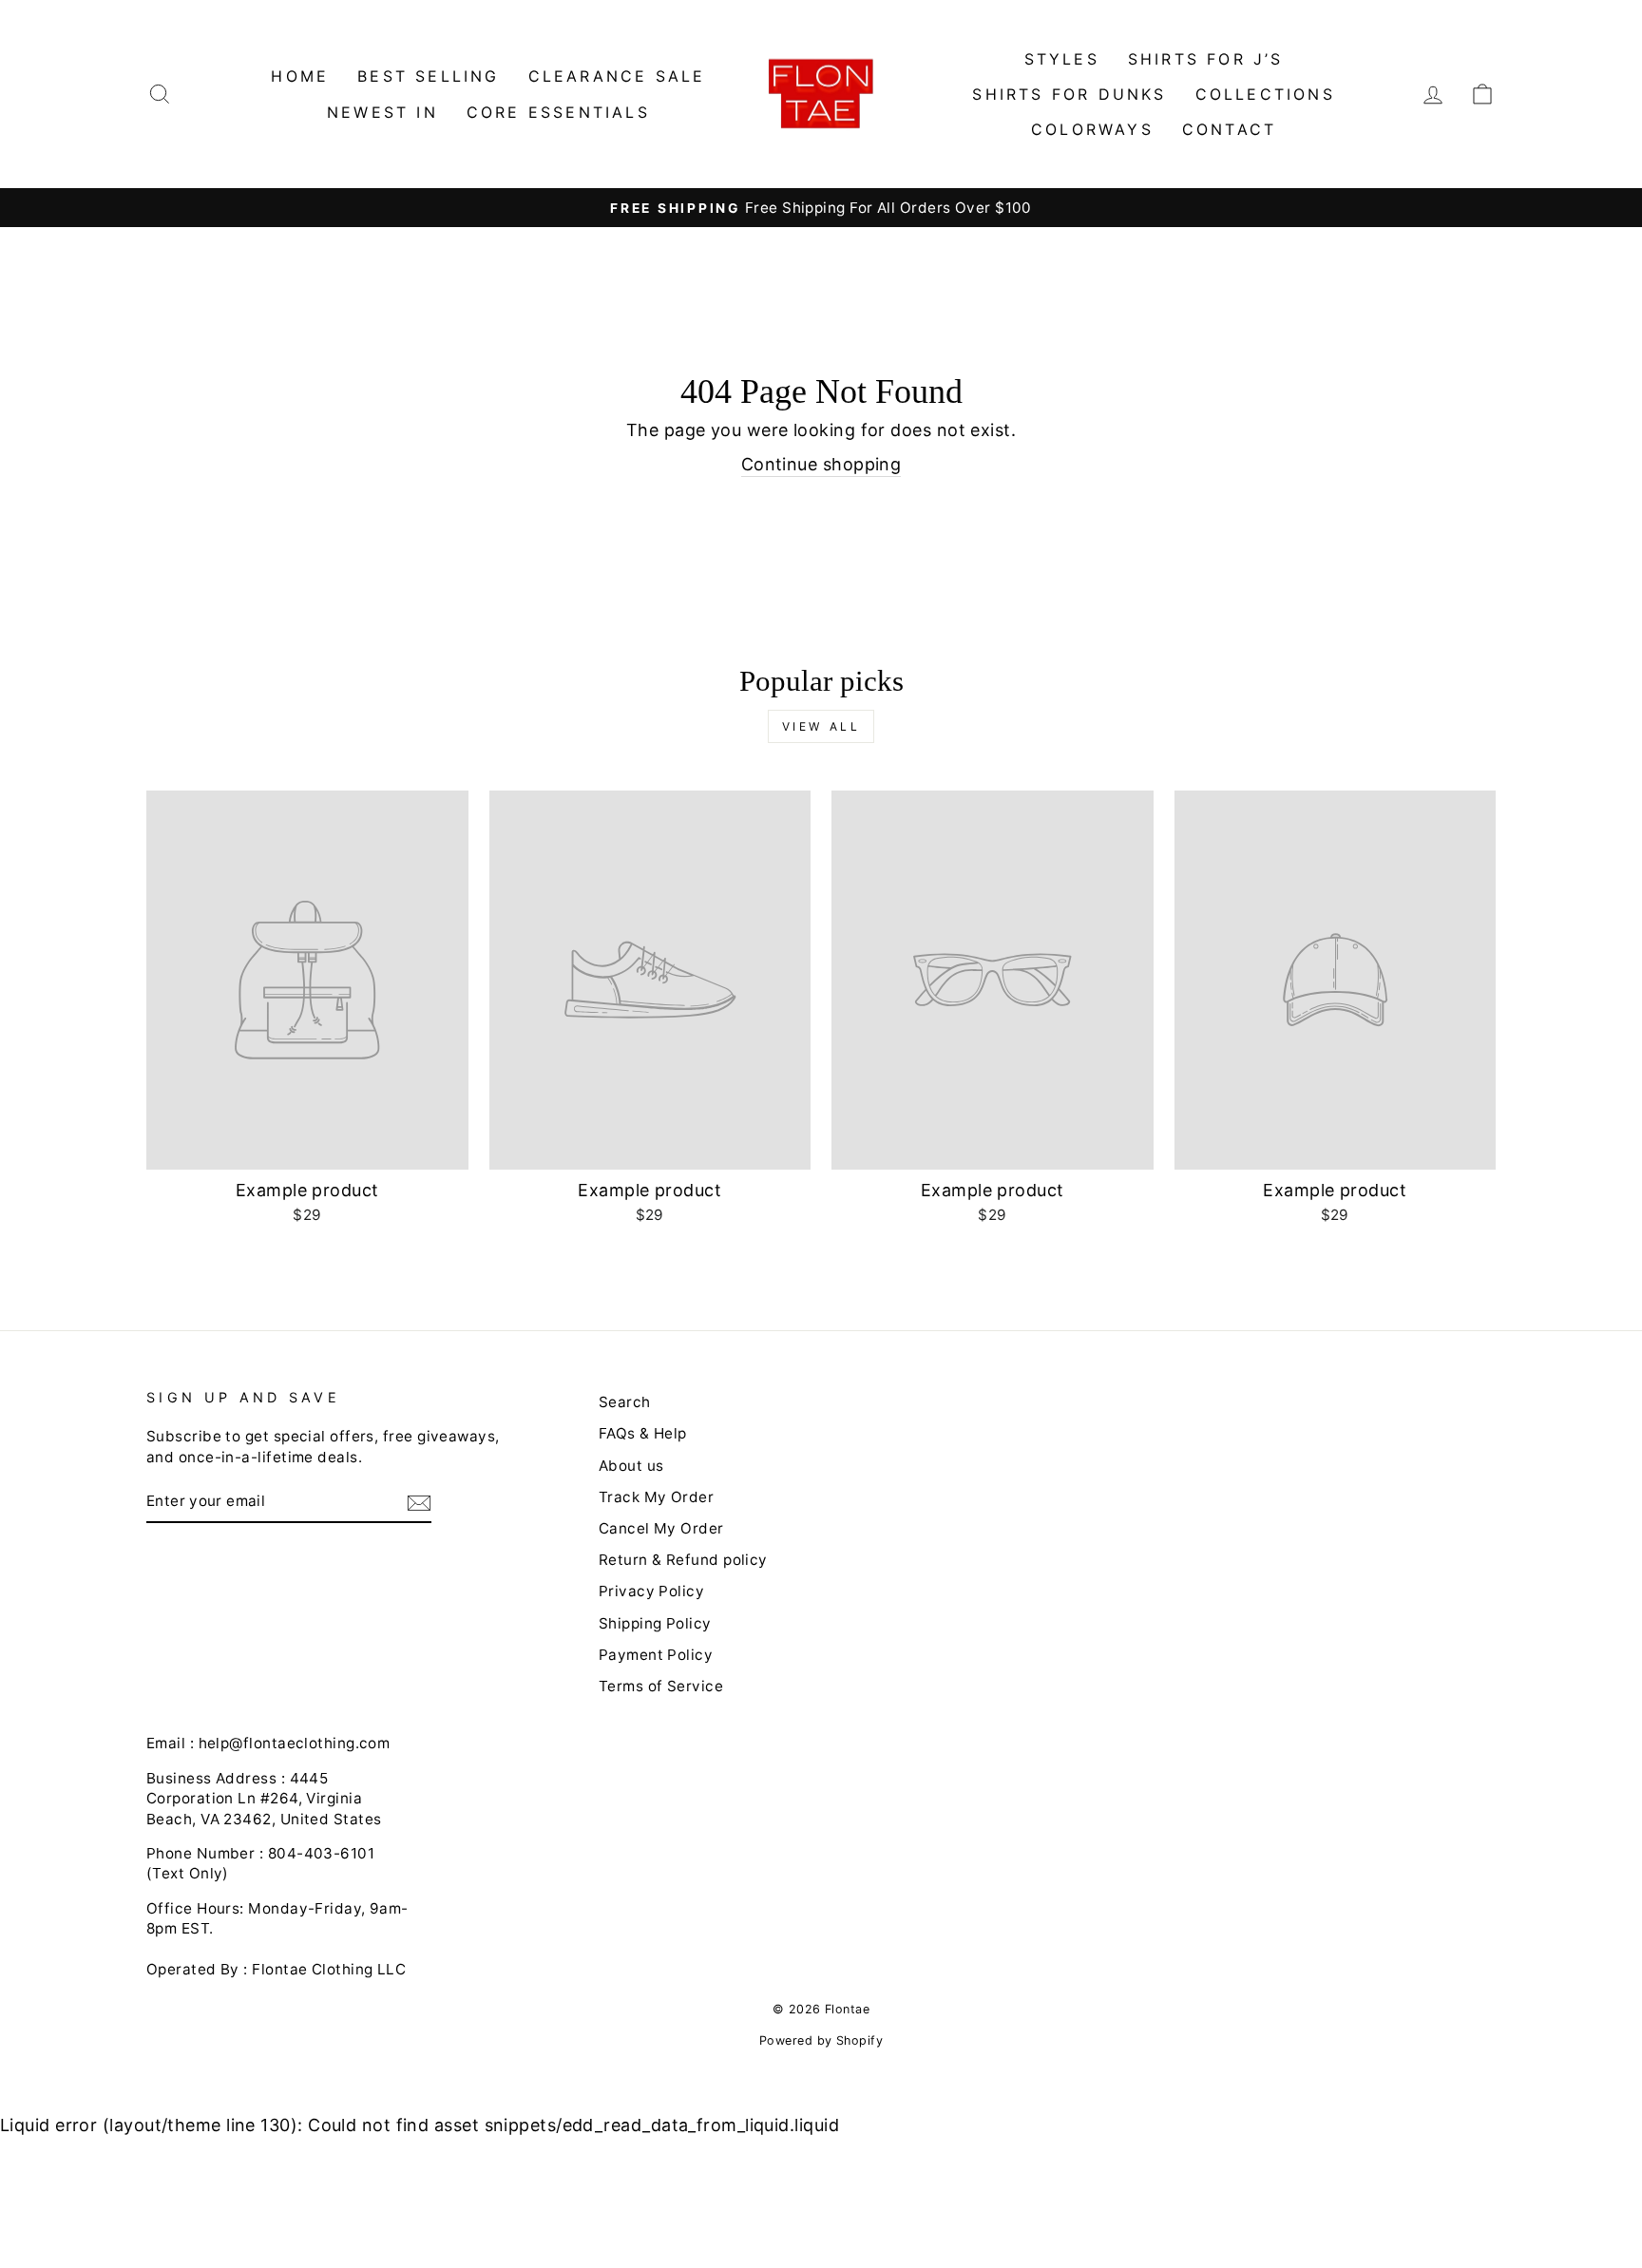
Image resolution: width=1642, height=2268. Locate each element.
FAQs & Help (643, 1433)
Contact (1229, 129)
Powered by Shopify (821, 2040)
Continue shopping (821, 464)
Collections (1265, 94)
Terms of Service (661, 1686)
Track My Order (656, 1497)
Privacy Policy (651, 1591)
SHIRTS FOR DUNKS (1069, 94)
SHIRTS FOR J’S (1206, 59)
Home (300, 76)
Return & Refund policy (683, 1560)
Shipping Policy (655, 1623)
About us (631, 1466)
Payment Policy (656, 1655)
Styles (1062, 59)
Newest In (382, 112)
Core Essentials (558, 112)
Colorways (1092, 129)
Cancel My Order (661, 1528)
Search (625, 1402)
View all (821, 726)
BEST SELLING (428, 76)
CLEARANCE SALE (617, 76)
